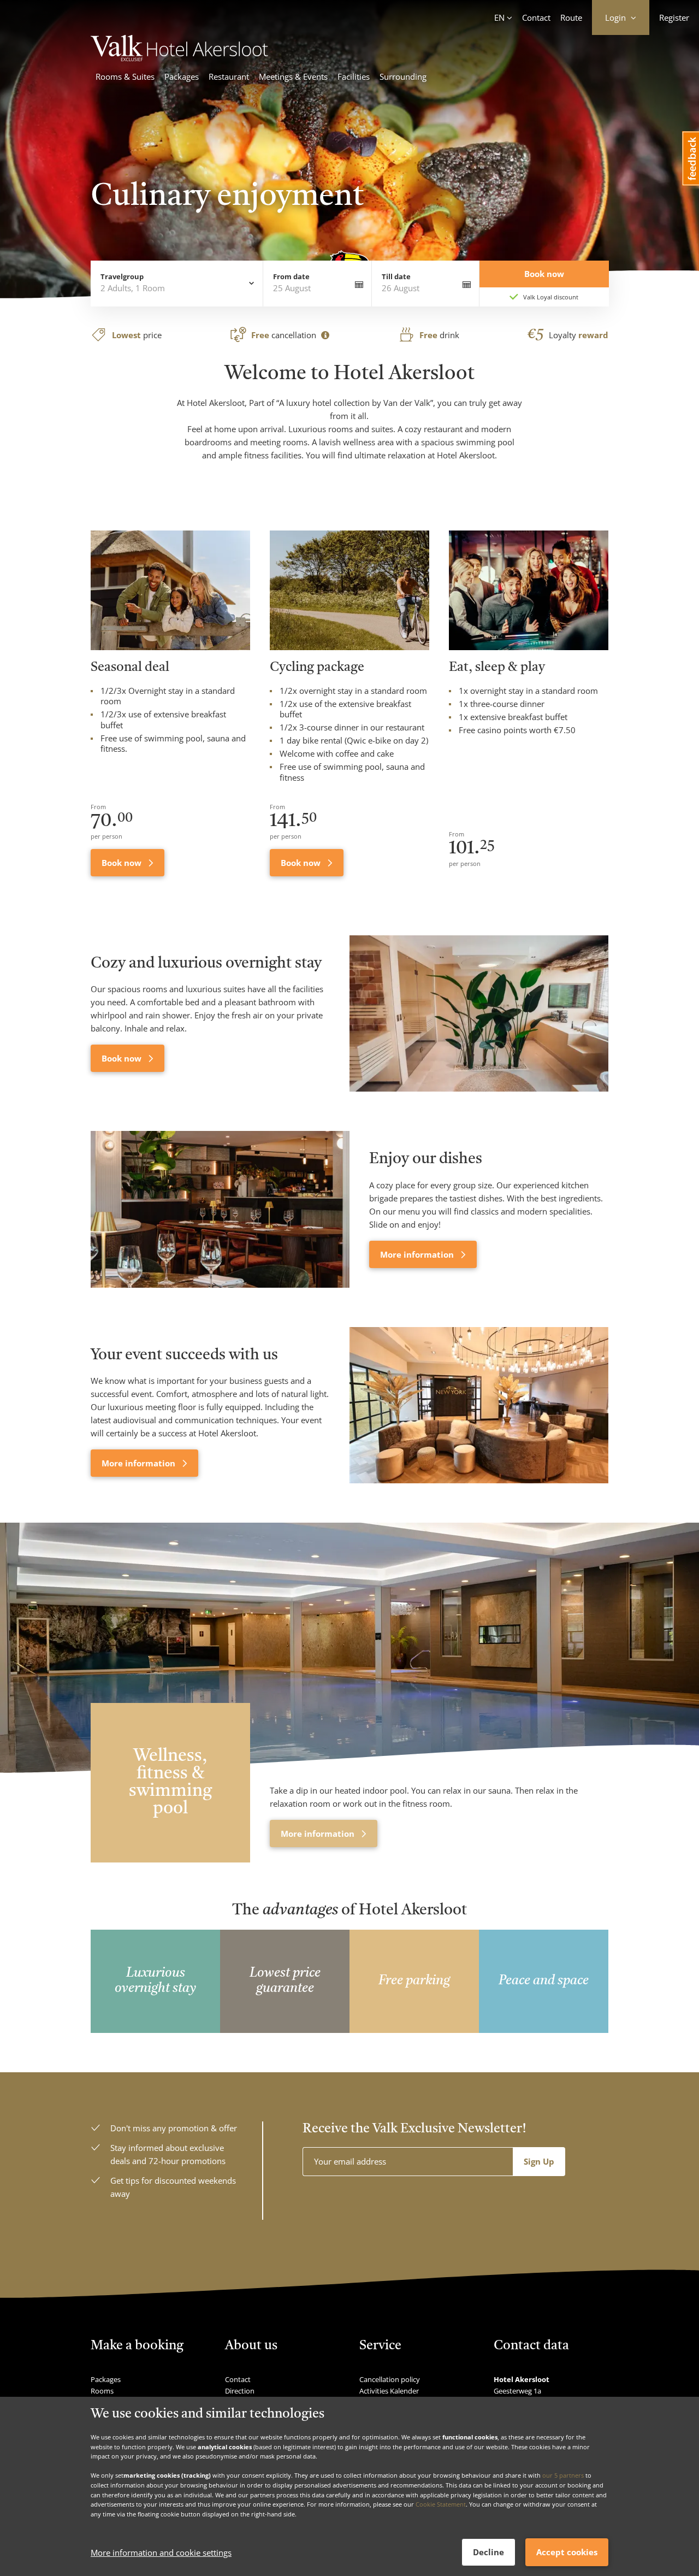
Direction (240, 2391)
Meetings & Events (293, 76)
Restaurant (229, 76)
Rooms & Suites (125, 76)
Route (571, 17)
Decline (488, 2552)
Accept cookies (567, 2552)
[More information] (220, 1209)
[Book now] (479, 1014)
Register (674, 17)
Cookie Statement (441, 2504)
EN (499, 17)
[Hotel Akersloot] (185, 58)
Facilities (354, 76)
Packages (182, 76)
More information (418, 1254)
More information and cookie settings (161, 2553)
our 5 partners (563, 2475)
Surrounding (403, 76)
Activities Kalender (389, 2391)
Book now (123, 863)
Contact (536, 17)
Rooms (102, 2391)
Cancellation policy (390, 2379)
